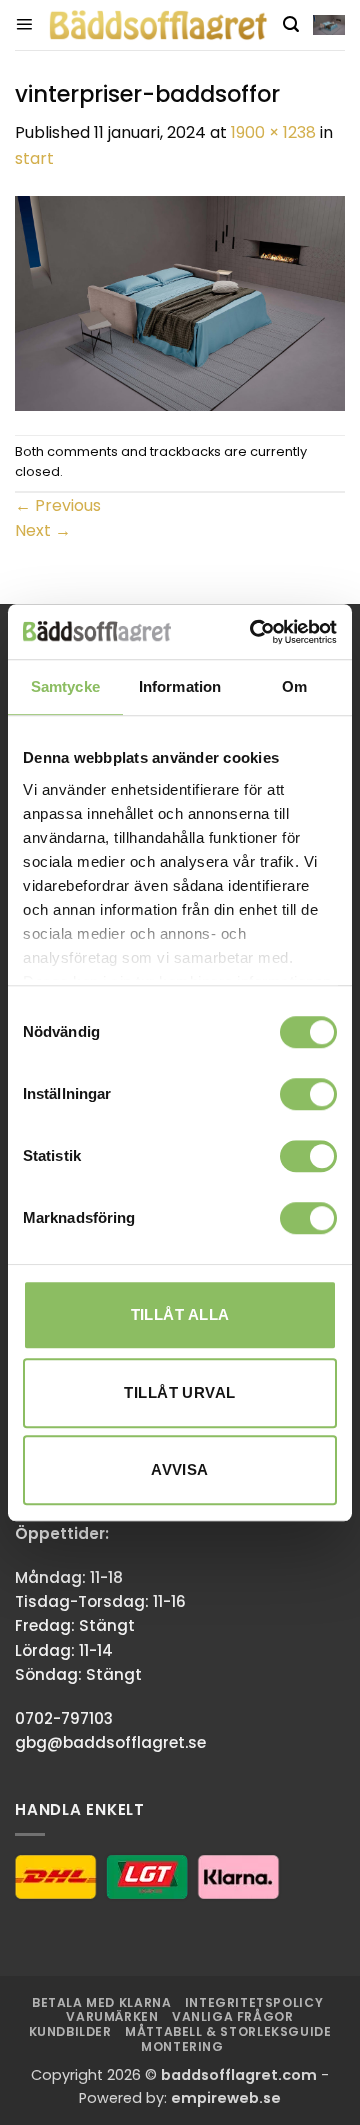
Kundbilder (70, 2031)
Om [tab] (294, 686)
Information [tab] (180, 686)
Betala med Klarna (101, 2002)
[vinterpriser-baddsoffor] (180, 301)
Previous (58, 505)
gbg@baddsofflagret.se (110, 1742)
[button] (24, 25)
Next (43, 530)
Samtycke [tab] (65, 686)
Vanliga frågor (233, 2016)
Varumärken (112, 2016)
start (34, 158)
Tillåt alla (180, 1314)
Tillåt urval (179, 1392)
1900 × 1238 (273, 132)
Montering (182, 2046)
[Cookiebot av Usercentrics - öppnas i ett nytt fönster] (254, 632)
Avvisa (180, 1469)
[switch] (308, 1094)
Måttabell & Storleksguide (228, 2031)
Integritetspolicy (254, 2002)
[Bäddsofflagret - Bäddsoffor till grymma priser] (158, 25)
